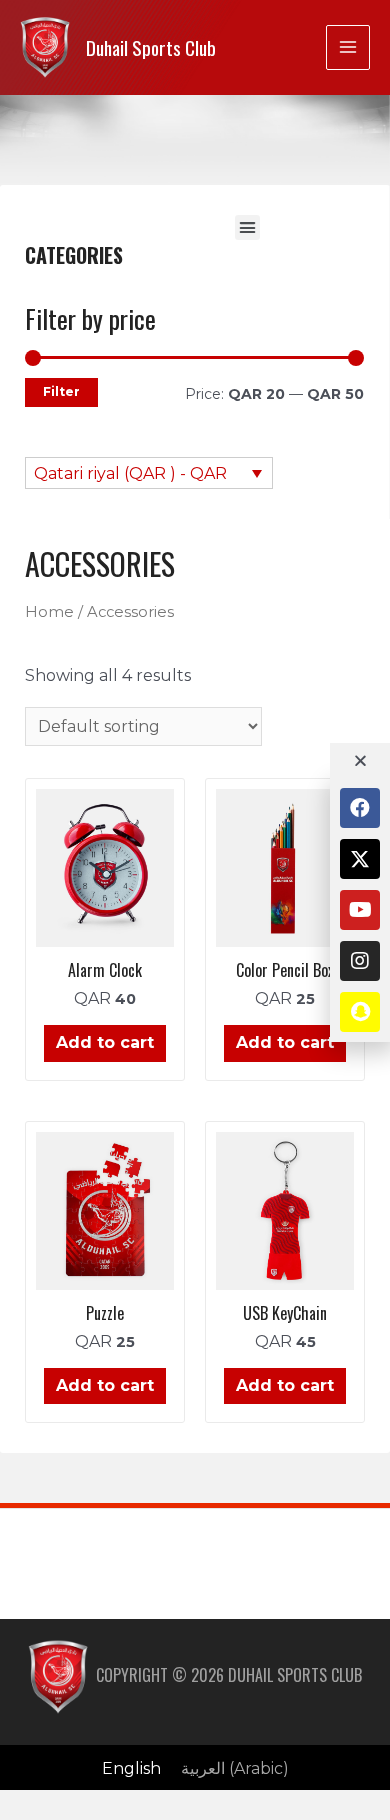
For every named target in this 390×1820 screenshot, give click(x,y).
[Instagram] (360, 961)
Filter (61, 391)
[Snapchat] (360, 1012)
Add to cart (105, 1042)
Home (49, 612)
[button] (248, 228)
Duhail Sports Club (151, 47)
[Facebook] (360, 808)
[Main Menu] (348, 47)
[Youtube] (360, 910)
